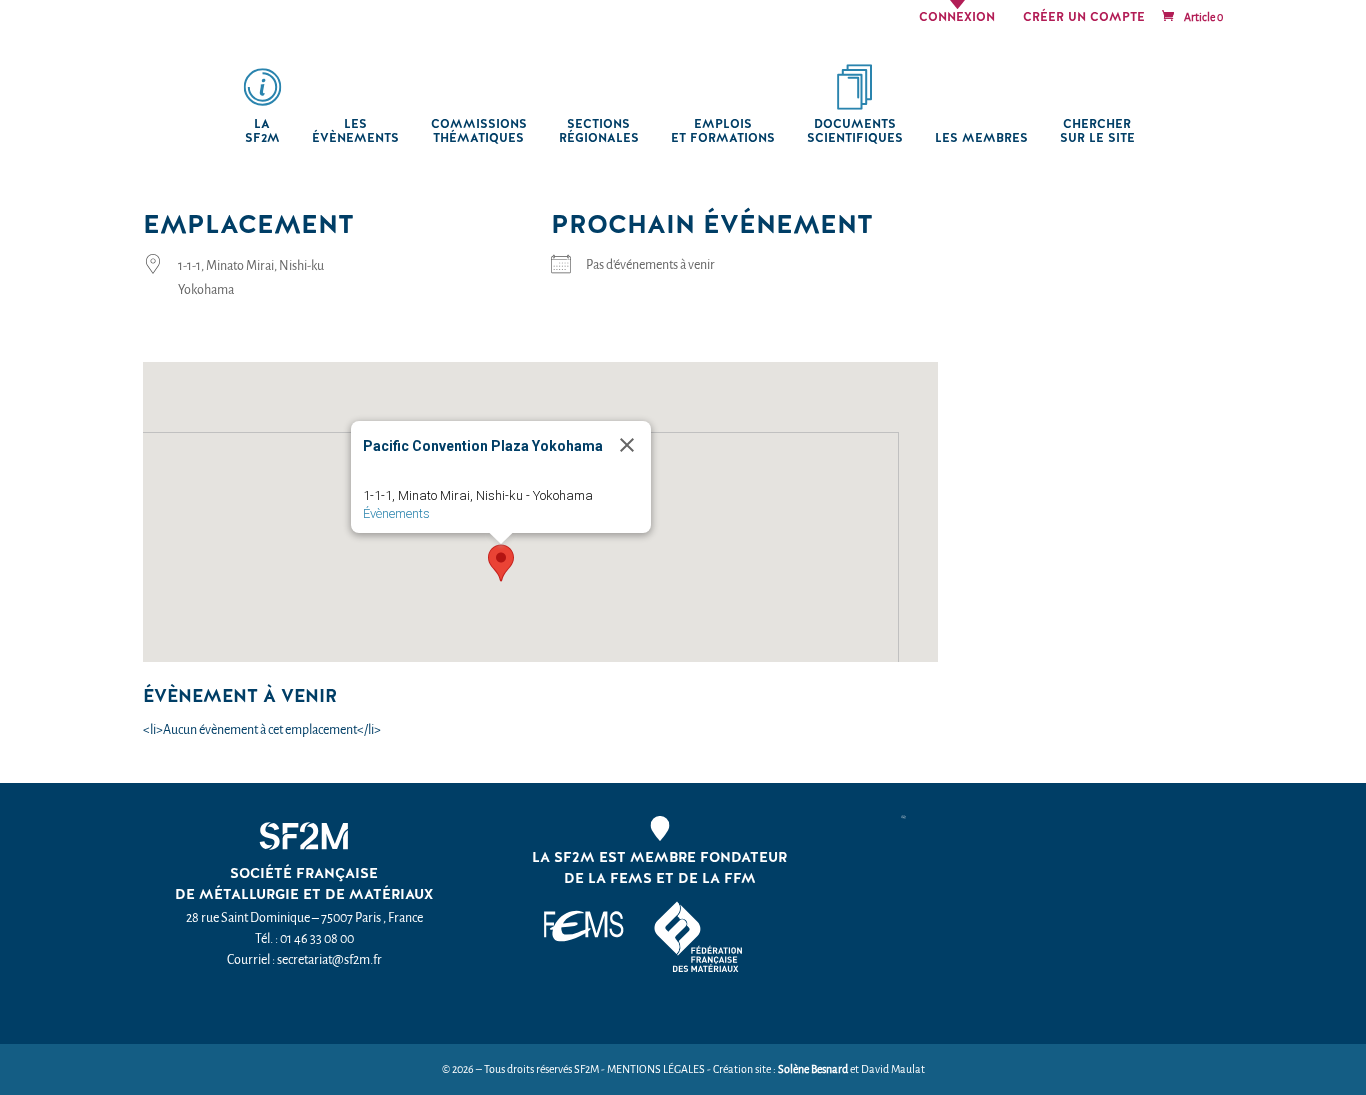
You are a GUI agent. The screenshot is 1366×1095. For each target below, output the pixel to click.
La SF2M (262, 131)
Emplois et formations (723, 131)
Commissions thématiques (479, 131)
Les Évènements (355, 131)
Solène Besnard (813, 1069)
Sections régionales (599, 131)
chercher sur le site (1097, 131)
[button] (501, 563)
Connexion (957, 18)
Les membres (981, 138)
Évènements (396, 513)
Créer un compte (1084, 18)
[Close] (627, 445)
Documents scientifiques (855, 131)
